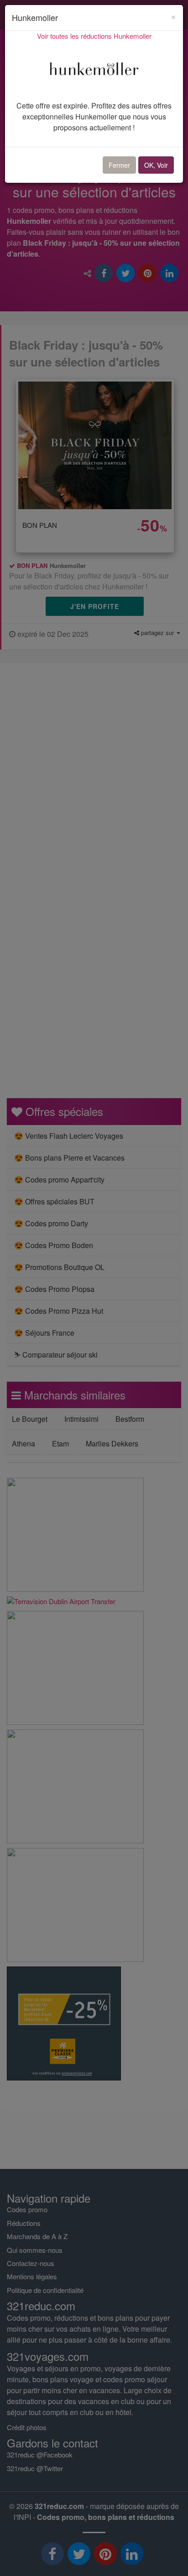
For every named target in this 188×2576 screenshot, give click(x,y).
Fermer (119, 165)
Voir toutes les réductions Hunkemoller (94, 36)
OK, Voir (156, 165)
